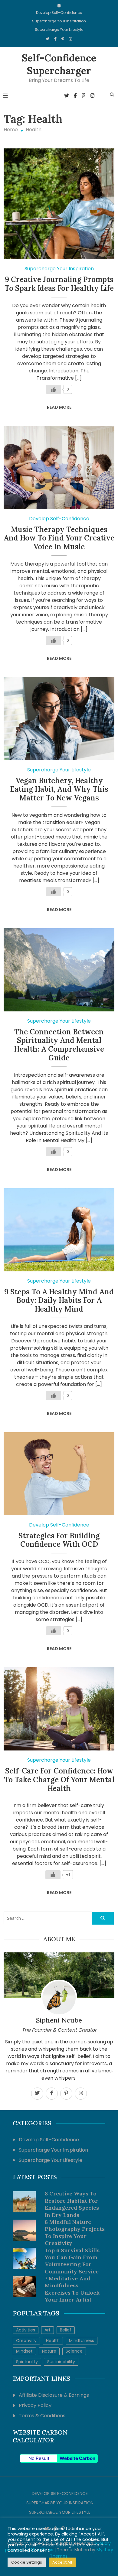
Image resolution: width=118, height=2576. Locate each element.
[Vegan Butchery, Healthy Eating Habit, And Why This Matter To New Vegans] (59, 719)
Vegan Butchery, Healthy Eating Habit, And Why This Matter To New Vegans (59, 789)
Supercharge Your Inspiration (59, 21)
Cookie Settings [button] (27, 2562)
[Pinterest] (63, 39)
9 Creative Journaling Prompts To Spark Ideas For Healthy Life (59, 284)
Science (74, 2351)
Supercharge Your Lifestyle (59, 29)
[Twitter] (48, 39)
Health (53, 2341)
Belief (66, 2330)
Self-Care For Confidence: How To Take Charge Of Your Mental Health (59, 1780)
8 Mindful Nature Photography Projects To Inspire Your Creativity (75, 2232)
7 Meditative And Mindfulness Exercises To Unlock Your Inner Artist (72, 2289)
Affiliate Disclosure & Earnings (54, 2395)
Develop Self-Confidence (59, 13)
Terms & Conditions (42, 2416)
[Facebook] (55, 39)
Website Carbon (77, 2458)
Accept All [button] (62, 2562)
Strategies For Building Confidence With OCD (59, 1540)
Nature (49, 2351)
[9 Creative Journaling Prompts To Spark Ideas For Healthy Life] (59, 204)
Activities (26, 2330)
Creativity (26, 2341)
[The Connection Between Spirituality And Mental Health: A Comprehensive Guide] (59, 970)
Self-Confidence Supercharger (59, 64)
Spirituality (27, 2362)
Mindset (24, 2351)
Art (48, 2330)
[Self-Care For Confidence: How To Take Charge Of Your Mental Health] (59, 1709)
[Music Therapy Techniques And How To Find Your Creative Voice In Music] (59, 467)
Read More (59, 407)
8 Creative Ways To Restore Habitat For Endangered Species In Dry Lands (72, 2204)
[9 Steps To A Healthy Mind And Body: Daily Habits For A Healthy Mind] (59, 1230)
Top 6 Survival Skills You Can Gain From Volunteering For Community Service (72, 2261)
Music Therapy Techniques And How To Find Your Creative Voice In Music (59, 538)
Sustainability (61, 2362)
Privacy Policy (35, 2405)
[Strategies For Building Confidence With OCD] (59, 1474)
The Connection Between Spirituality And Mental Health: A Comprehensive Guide (59, 1045)
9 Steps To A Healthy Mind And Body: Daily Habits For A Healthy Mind (59, 1301)
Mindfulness (82, 2341)
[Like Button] (54, 389)
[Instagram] (71, 39)
